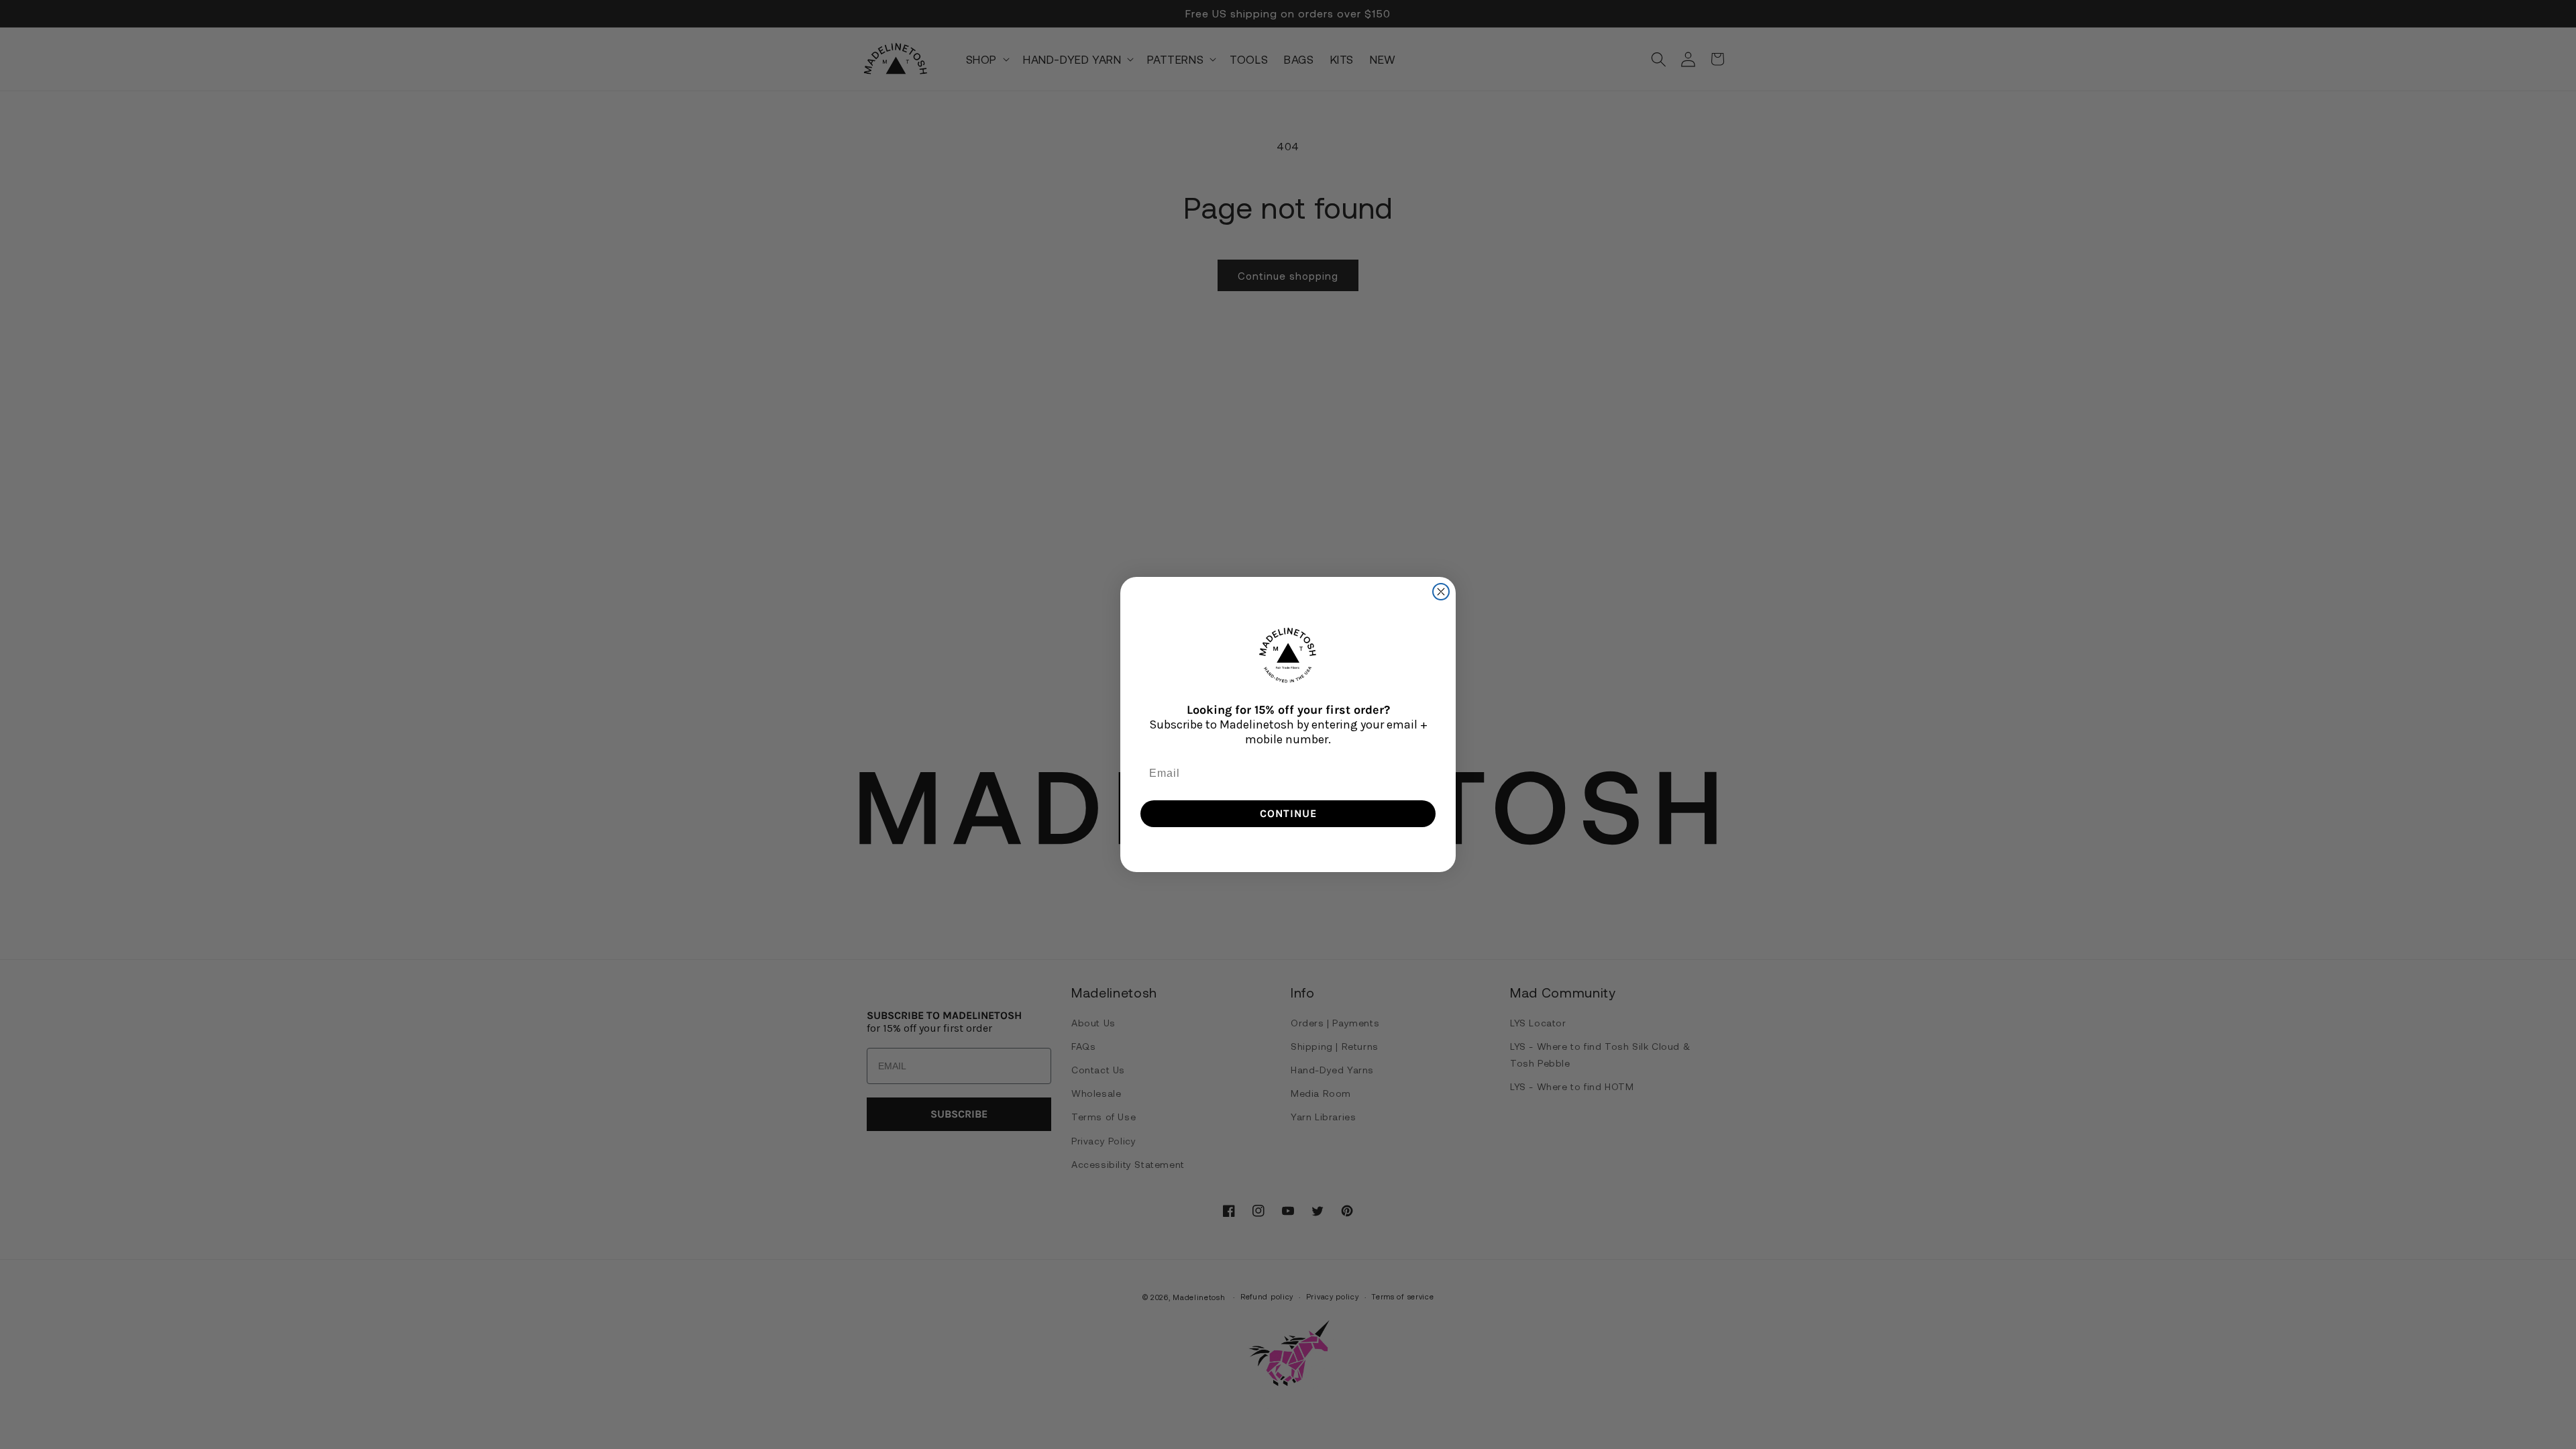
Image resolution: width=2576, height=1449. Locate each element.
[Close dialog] (1441, 592)
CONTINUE (1288, 813)
